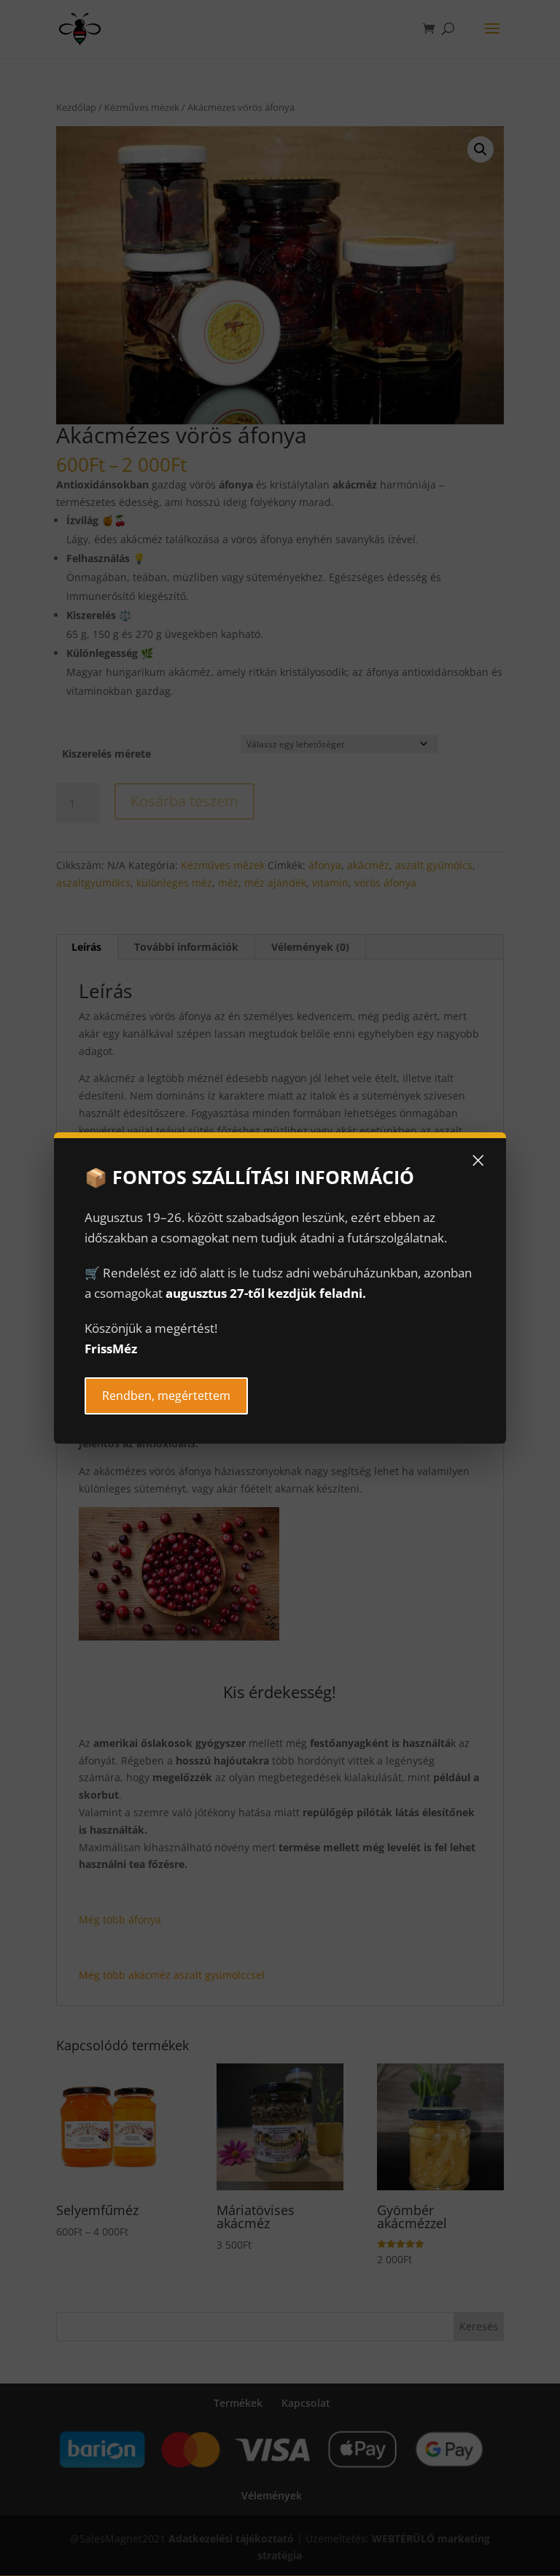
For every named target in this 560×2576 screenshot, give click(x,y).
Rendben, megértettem (166, 1396)
